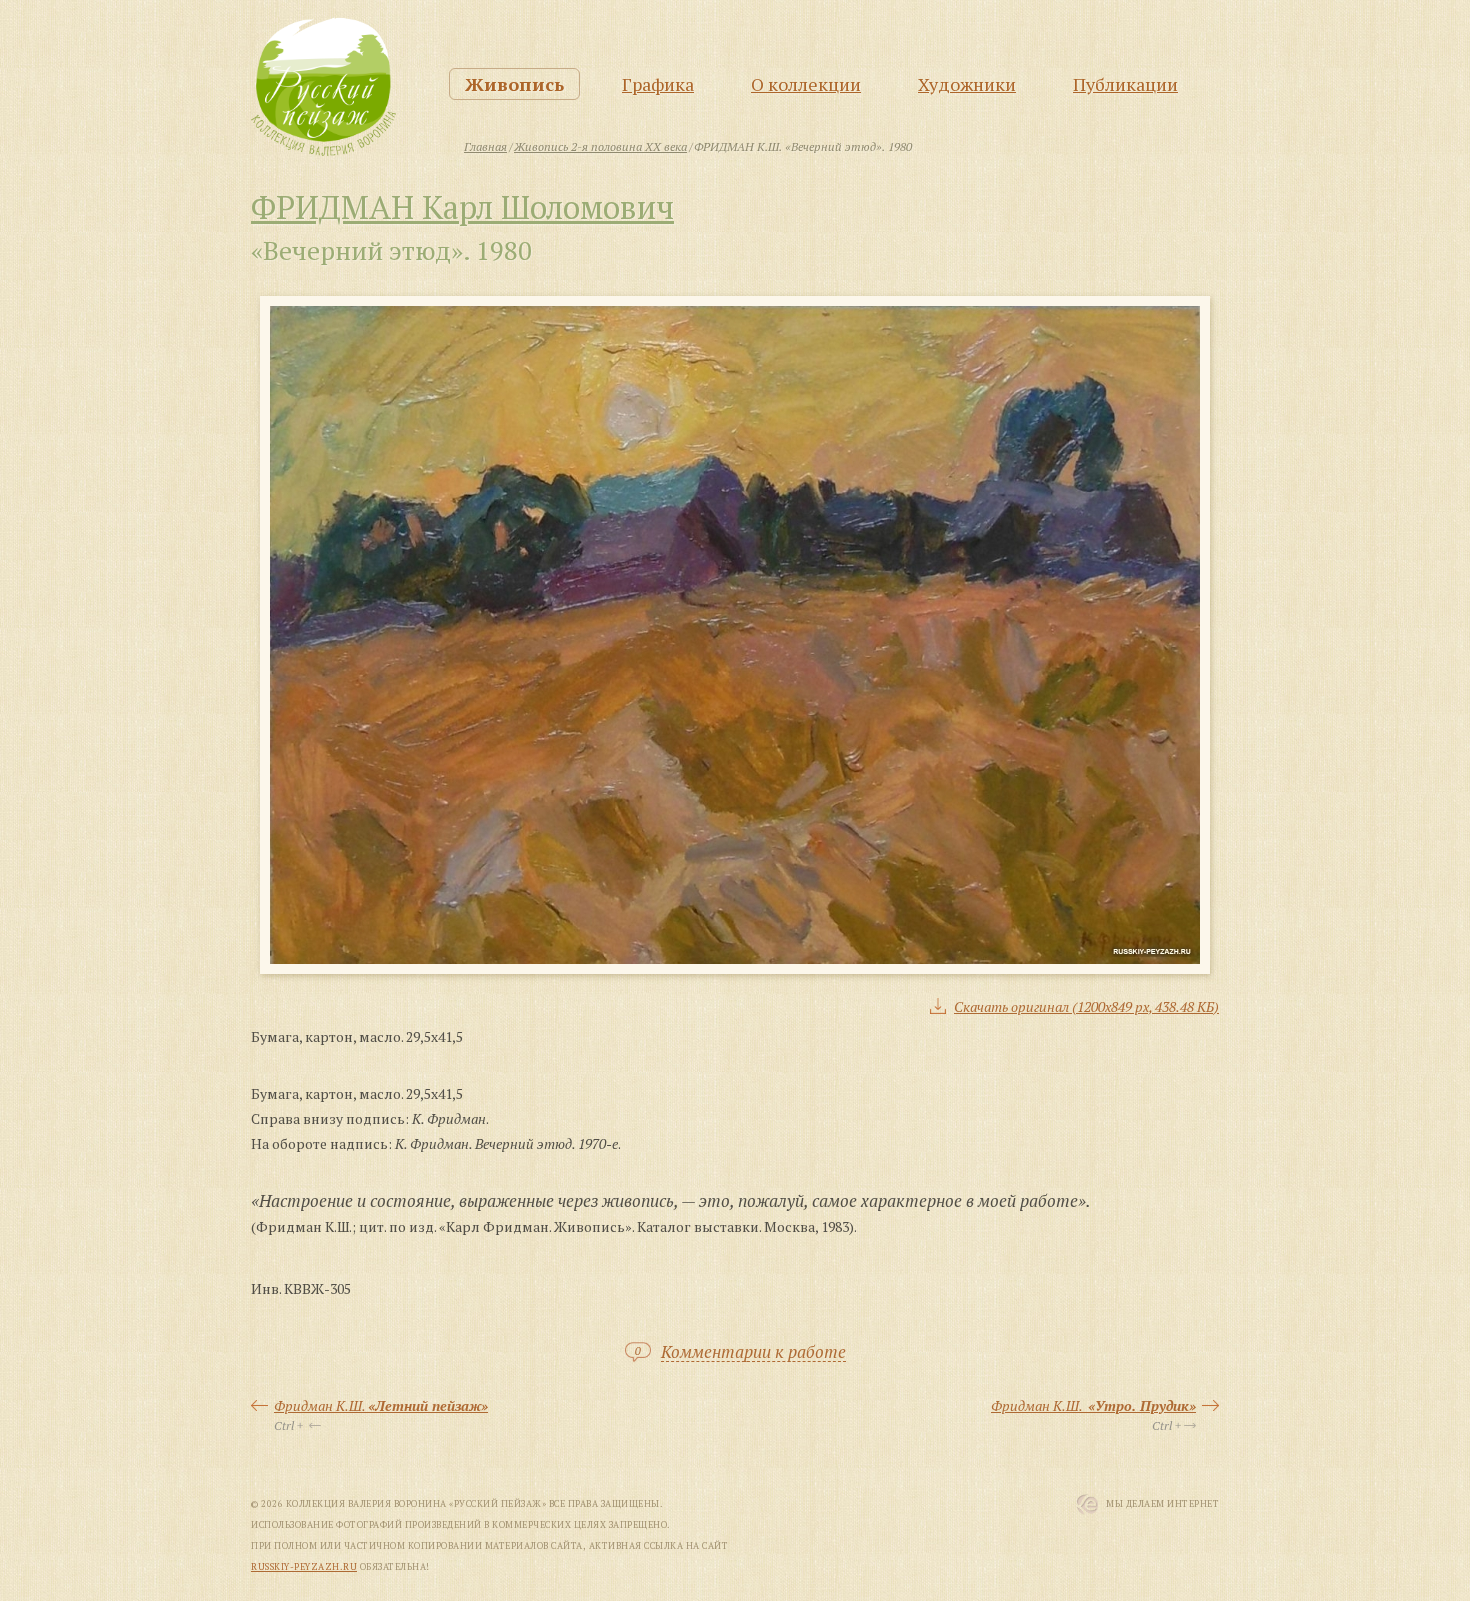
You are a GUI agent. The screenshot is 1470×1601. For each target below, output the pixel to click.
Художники (967, 84)
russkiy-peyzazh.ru (304, 1567)
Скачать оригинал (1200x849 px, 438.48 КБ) (1086, 1006)
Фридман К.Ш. (381, 1405)
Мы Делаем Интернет (1162, 1504)
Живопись (514, 84)
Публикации (1125, 84)
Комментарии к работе (753, 1352)
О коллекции (806, 84)
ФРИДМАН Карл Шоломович (462, 207)
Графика (658, 84)
